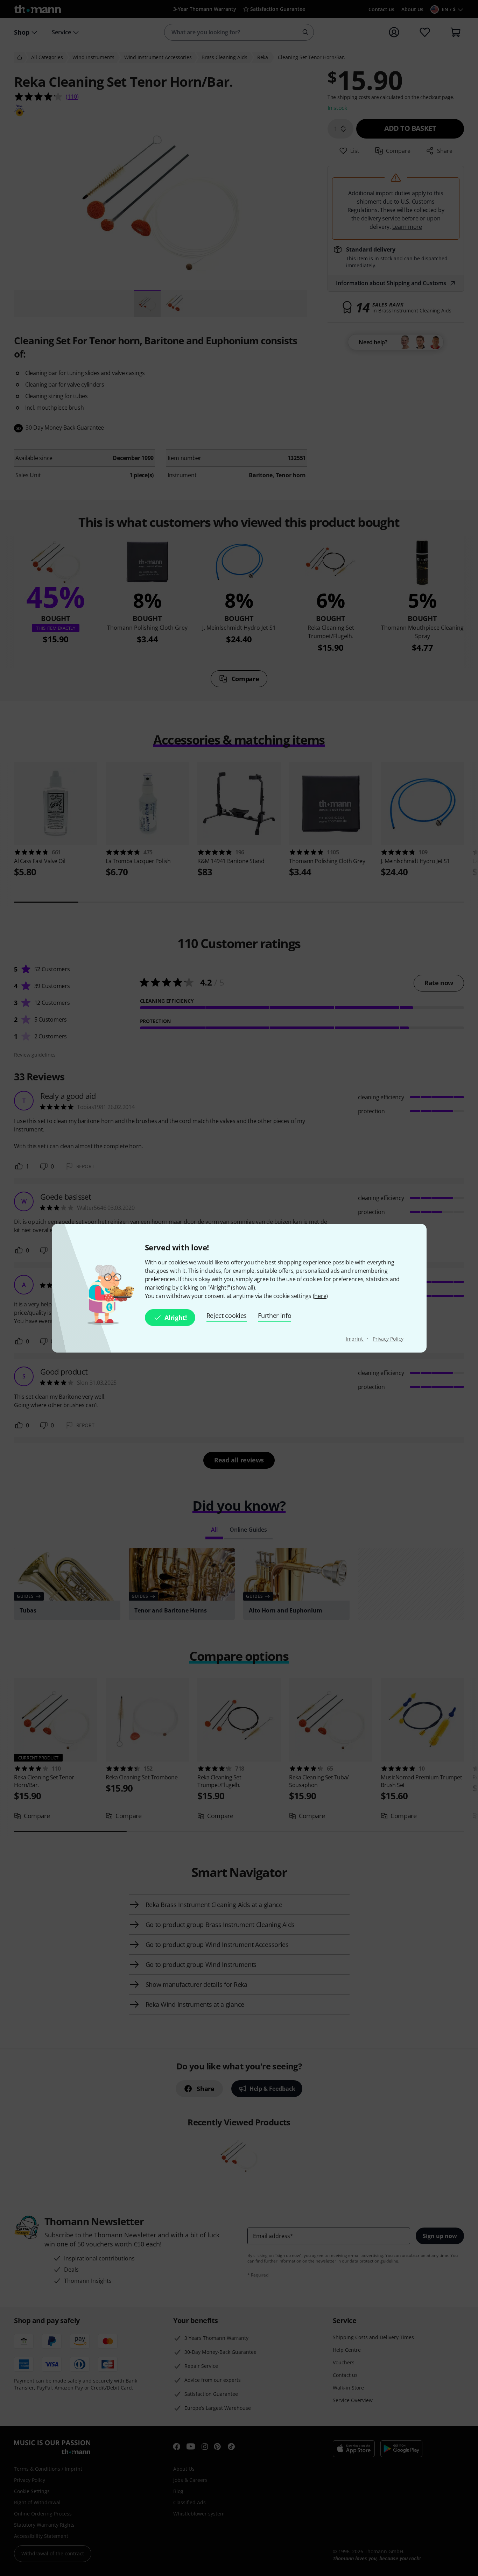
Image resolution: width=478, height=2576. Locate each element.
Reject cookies (227, 1315)
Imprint (355, 1339)
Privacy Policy (388, 1339)
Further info (275, 1315)
